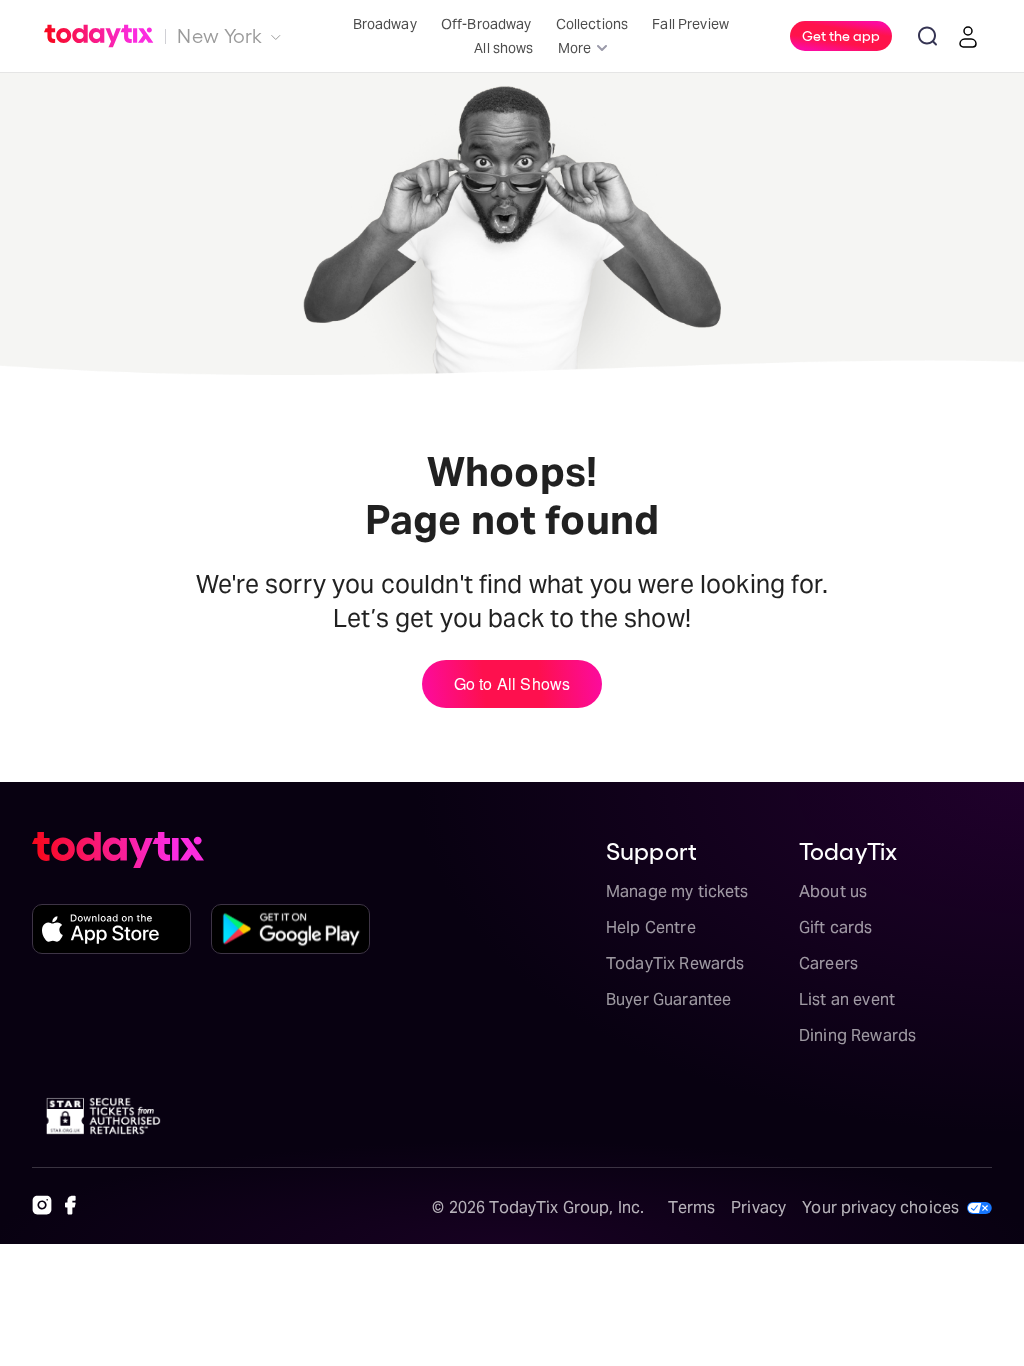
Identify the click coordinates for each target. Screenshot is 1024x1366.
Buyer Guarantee (668, 999)
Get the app (841, 35)
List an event (847, 999)
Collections (592, 24)
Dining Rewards (857, 1035)
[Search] (928, 36)
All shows (503, 48)
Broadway (385, 24)
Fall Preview (690, 24)
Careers (828, 963)
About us (833, 891)
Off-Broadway (486, 24)
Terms (691, 1207)
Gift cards (836, 927)
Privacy (758, 1207)
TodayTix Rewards (675, 963)
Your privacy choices (880, 1207)
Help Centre (651, 927)
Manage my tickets (677, 891)
